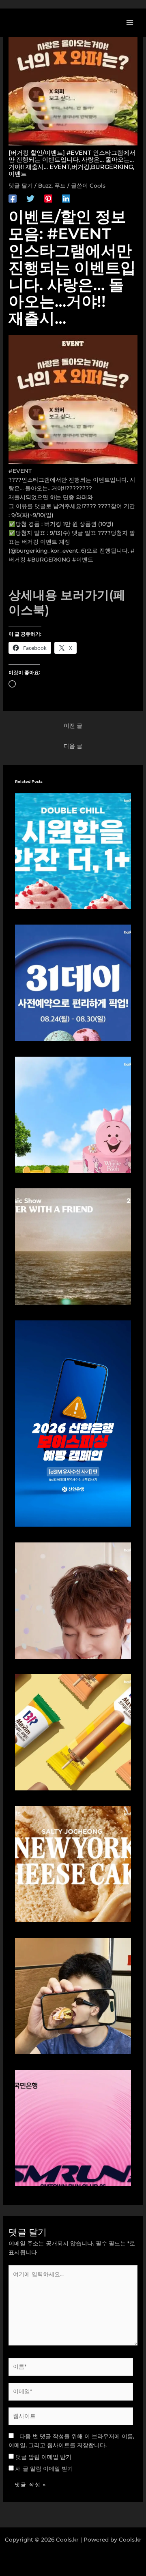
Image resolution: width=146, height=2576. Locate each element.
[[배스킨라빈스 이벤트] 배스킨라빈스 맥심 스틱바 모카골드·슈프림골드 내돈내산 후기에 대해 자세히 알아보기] (73, 1732)
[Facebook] (13, 199)
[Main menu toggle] (130, 22)
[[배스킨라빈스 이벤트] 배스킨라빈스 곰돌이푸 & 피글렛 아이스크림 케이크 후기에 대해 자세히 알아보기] (73, 1114)
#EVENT (20, 471)
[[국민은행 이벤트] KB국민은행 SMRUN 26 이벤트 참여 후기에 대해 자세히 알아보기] (73, 2127)
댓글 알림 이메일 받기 (43, 2457)
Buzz (45, 186)
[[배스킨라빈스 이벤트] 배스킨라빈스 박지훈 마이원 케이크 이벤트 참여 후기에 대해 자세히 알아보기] (73, 1600)
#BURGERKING (49, 560)
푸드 (60, 186)
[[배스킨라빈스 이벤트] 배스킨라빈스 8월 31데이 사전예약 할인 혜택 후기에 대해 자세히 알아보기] (73, 982)
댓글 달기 (21, 186)
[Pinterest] (48, 199)
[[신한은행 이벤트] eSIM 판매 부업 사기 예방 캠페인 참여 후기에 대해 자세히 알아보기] (73, 1423)
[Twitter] (30, 199)
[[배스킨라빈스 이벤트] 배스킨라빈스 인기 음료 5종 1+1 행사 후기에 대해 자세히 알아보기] (73, 850)
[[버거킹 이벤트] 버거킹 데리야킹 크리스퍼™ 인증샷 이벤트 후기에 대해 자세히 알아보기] (73, 1995)
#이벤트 (83, 560)
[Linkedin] (66, 199)
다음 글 (73, 746)
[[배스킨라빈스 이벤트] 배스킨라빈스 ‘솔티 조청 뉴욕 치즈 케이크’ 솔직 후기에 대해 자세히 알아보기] (73, 1864)
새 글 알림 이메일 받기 (44, 2469)
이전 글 (73, 726)
